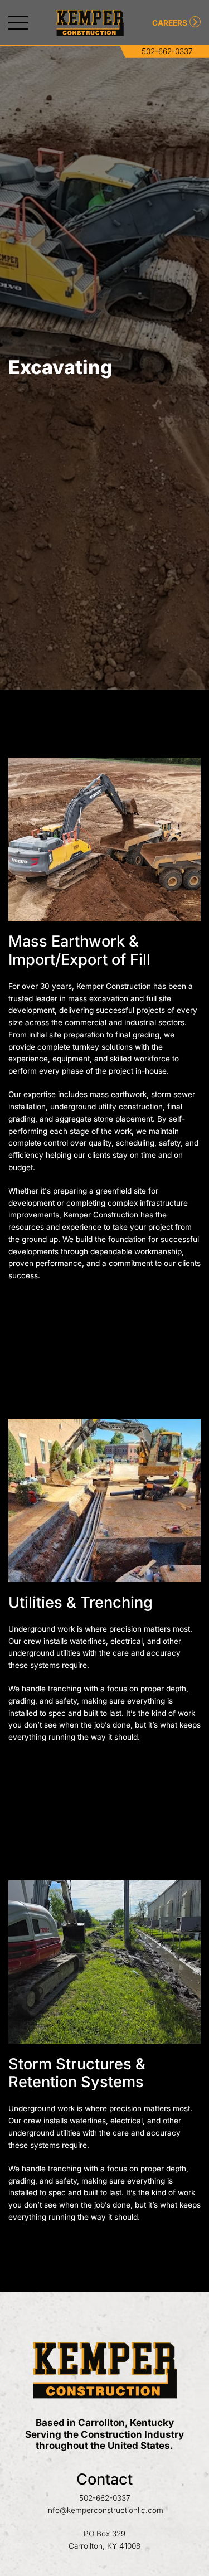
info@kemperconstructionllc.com (105, 2510)
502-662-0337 (167, 51)
